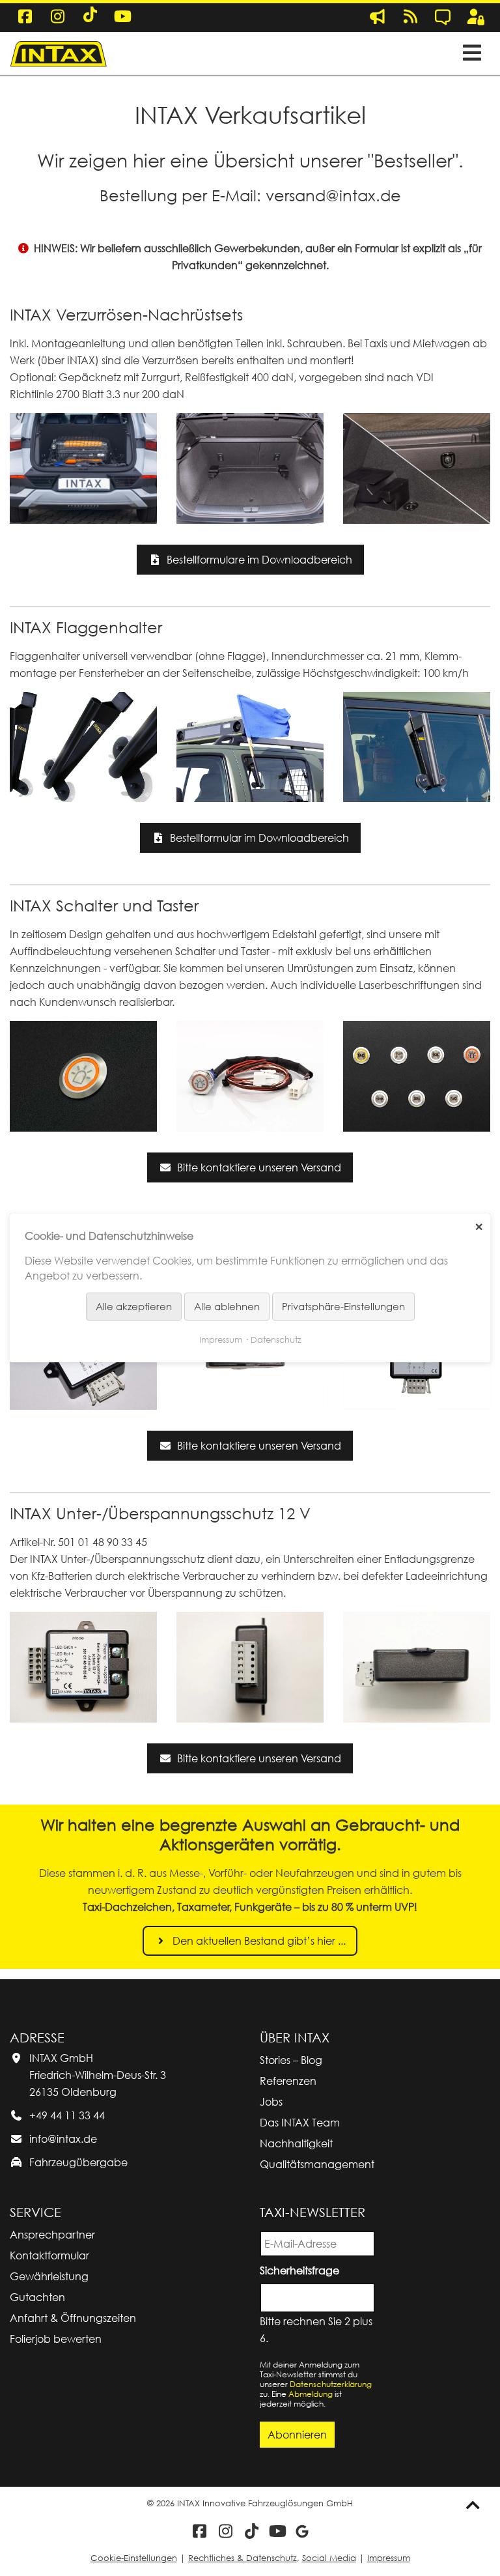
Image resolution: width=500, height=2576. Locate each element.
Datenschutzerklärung (331, 2384)
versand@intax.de (333, 195)
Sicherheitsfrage (302, 2269)
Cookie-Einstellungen (134, 2558)
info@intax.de (63, 2139)
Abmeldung (311, 2394)
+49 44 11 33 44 (67, 2115)
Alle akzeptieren (134, 1306)
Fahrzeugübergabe (78, 2162)
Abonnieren (297, 2435)
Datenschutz (276, 1339)
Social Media (329, 2558)
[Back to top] (473, 2505)
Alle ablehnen (227, 1306)
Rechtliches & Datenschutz (243, 2558)
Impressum (389, 2558)
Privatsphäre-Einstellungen (343, 1306)
